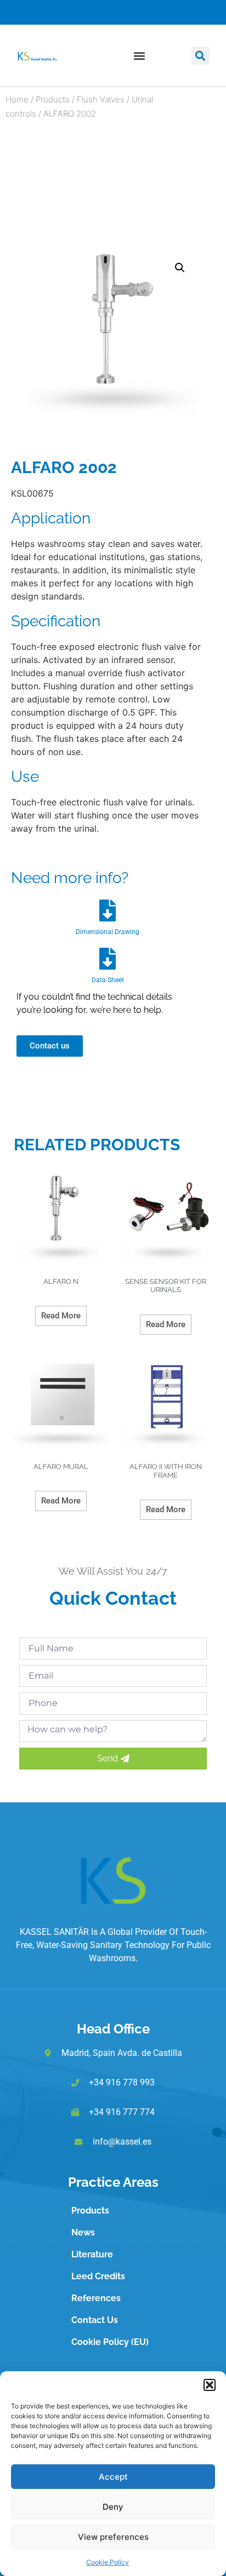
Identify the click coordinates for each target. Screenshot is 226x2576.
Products (53, 99)
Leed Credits (98, 2276)
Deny (113, 2507)
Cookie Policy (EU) (110, 2342)
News (83, 2232)
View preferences (113, 2537)
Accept (113, 2477)
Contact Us (95, 2320)
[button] (210, 2385)
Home (17, 99)
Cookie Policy (108, 2562)
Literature (92, 2254)
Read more (61, 1316)
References (96, 2298)
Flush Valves (101, 99)
